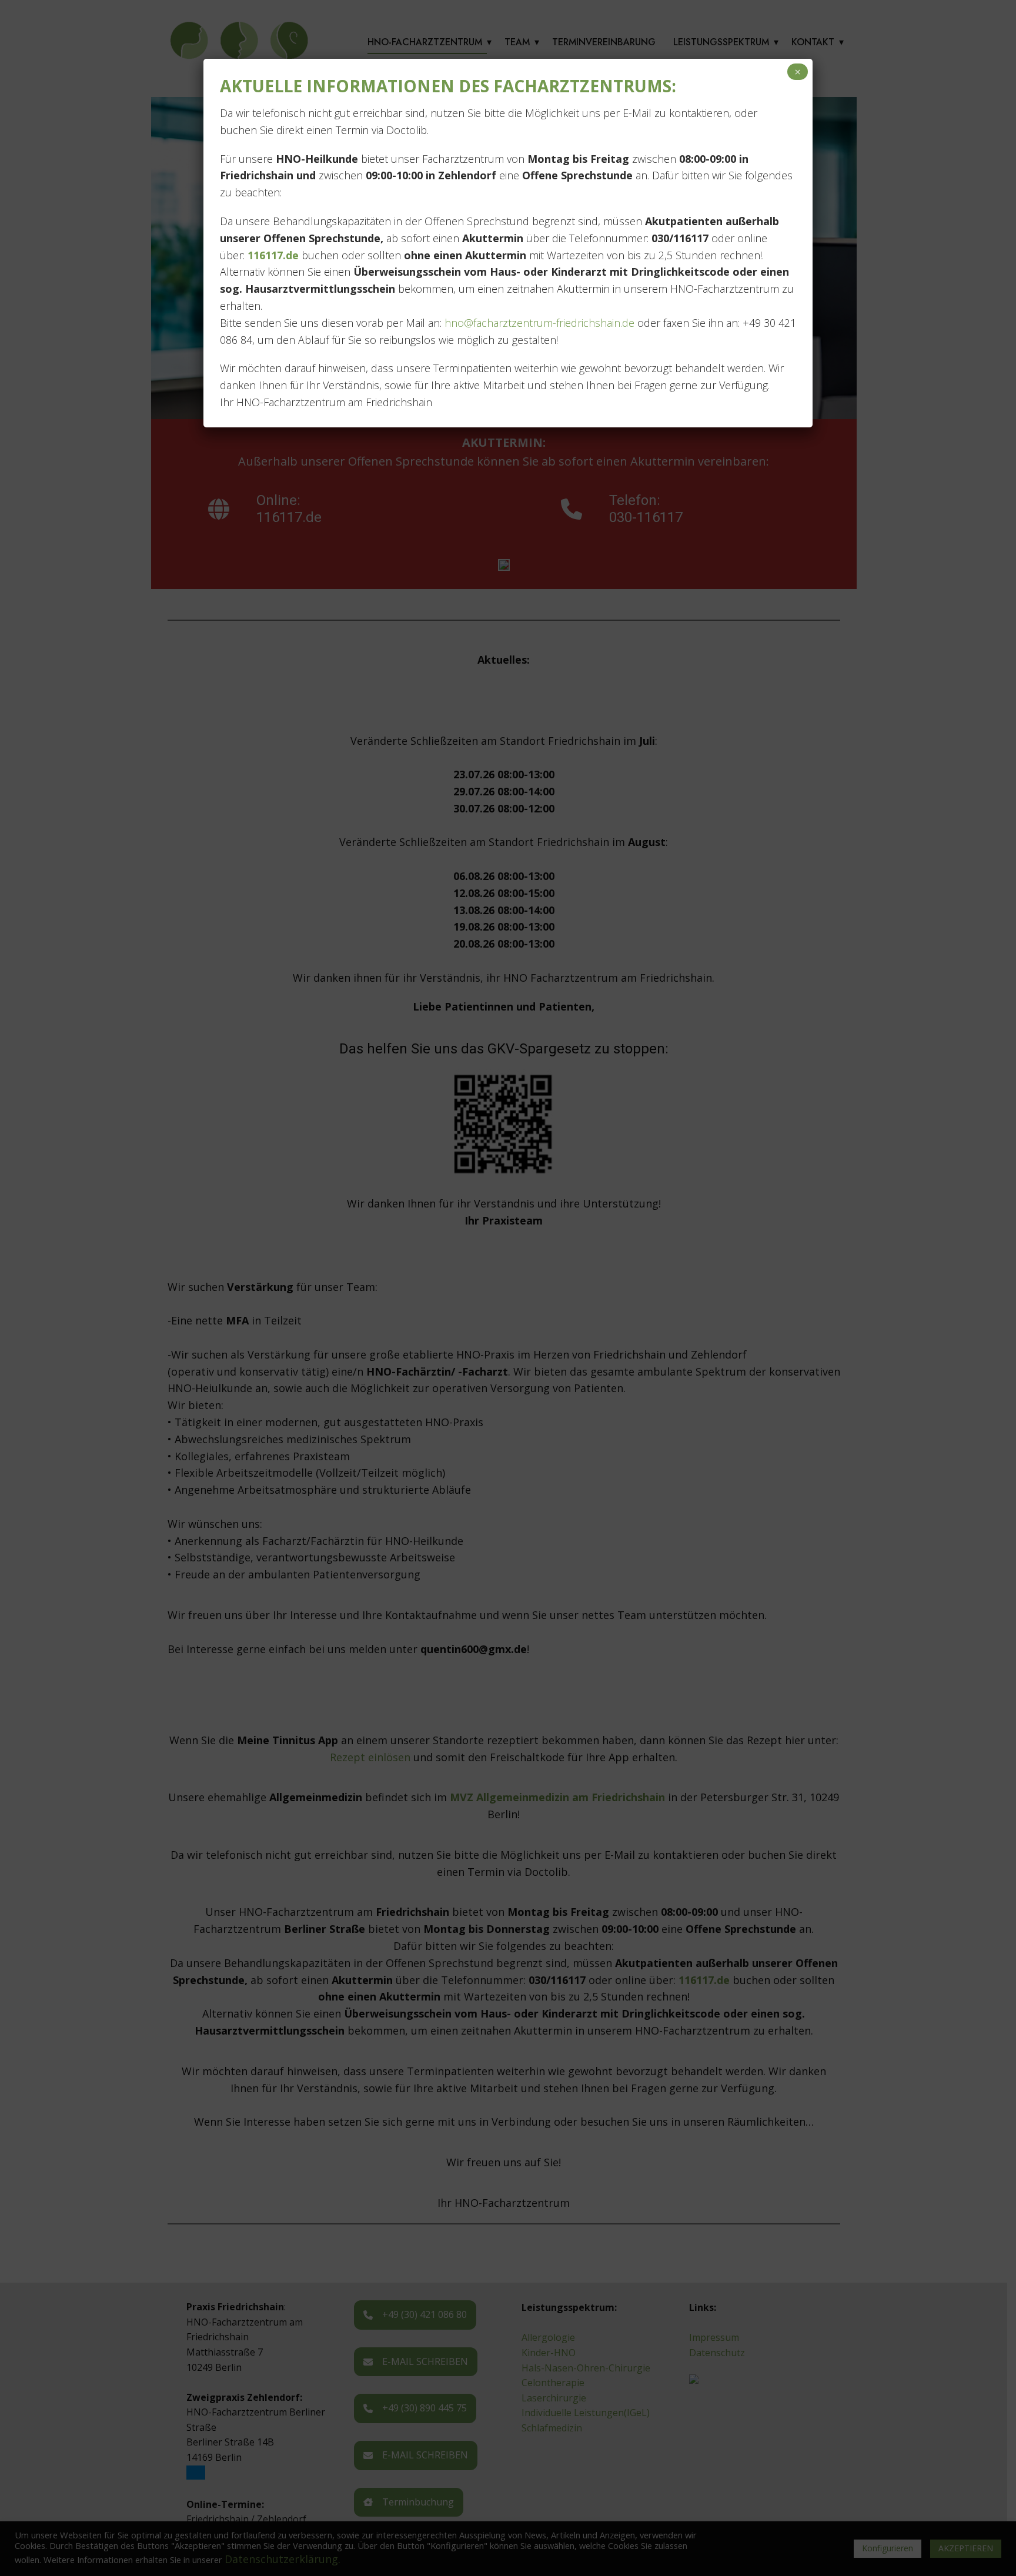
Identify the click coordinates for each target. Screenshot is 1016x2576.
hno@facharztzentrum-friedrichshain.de (538, 323)
